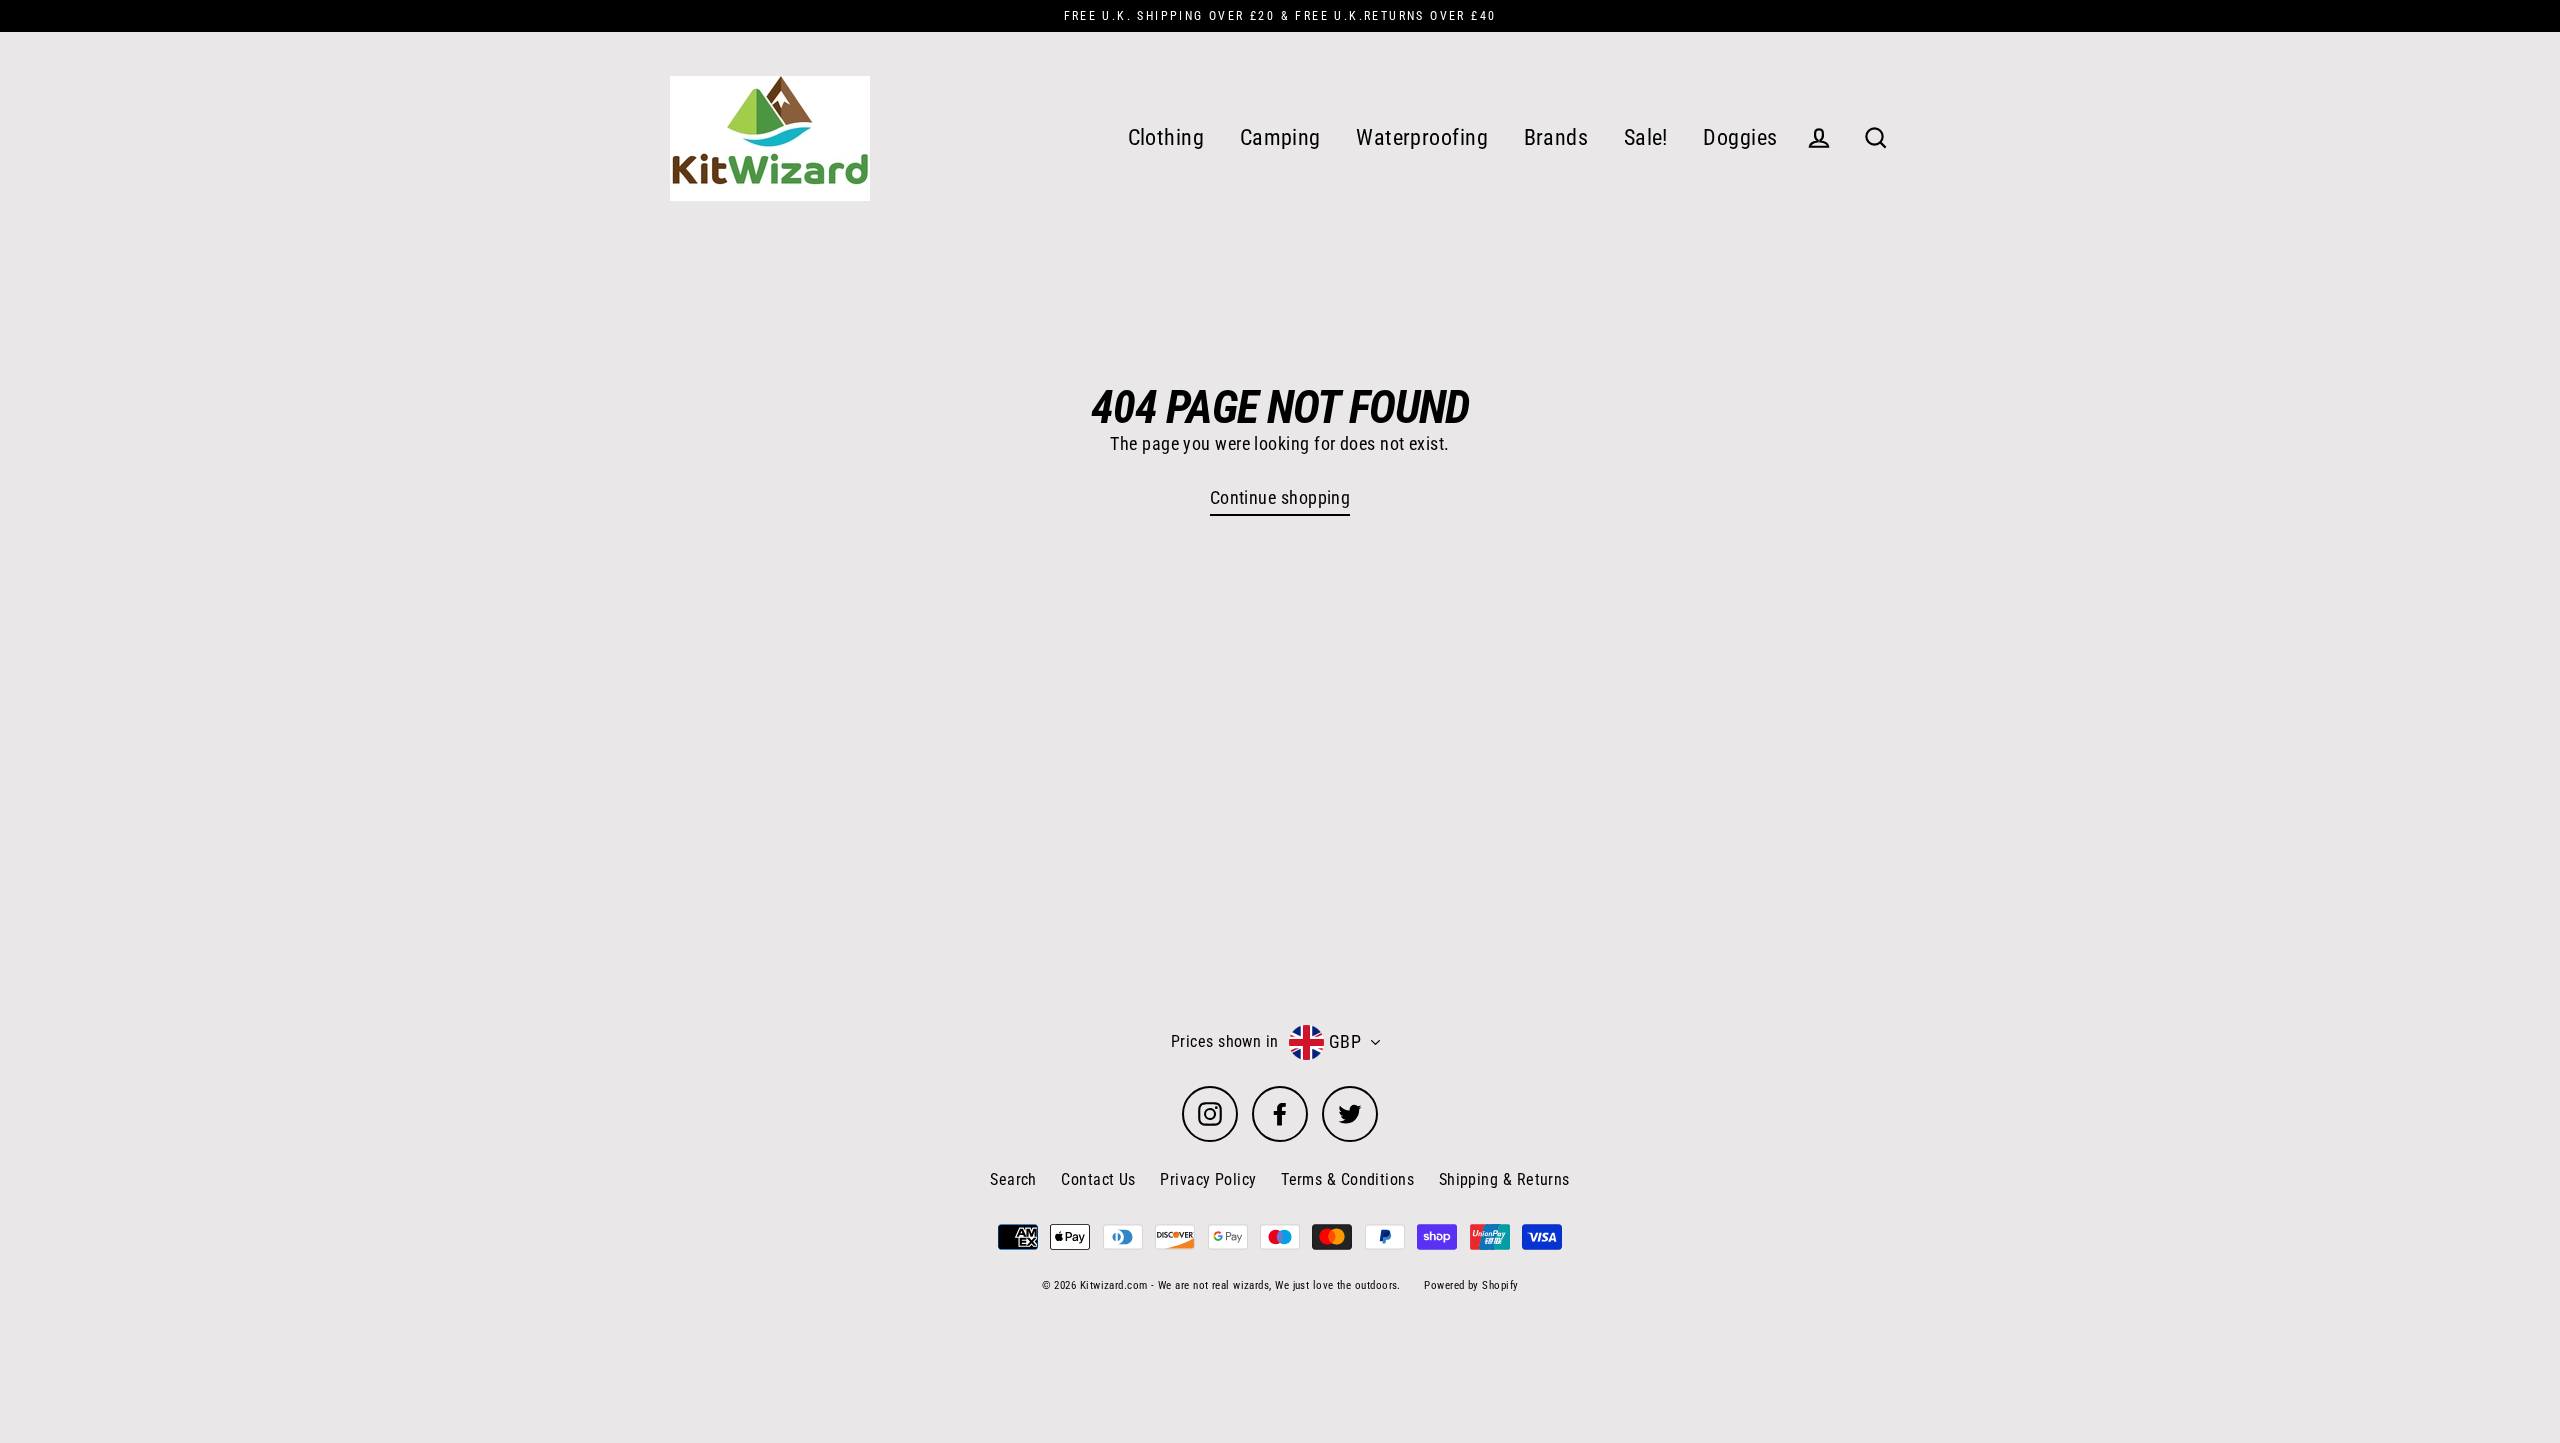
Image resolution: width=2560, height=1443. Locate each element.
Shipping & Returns (1504, 1179)
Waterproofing (1422, 137)
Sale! (1646, 137)
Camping (1280, 137)
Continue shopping (1280, 497)
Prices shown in (1225, 1041)
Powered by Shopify (1471, 1285)
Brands (1556, 137)
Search (1013, 1179)
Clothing (1166, 137)
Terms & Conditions (1347, 1179)
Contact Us (1098, 1179)
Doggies (1740, 137)
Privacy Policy (1208, 1179)
